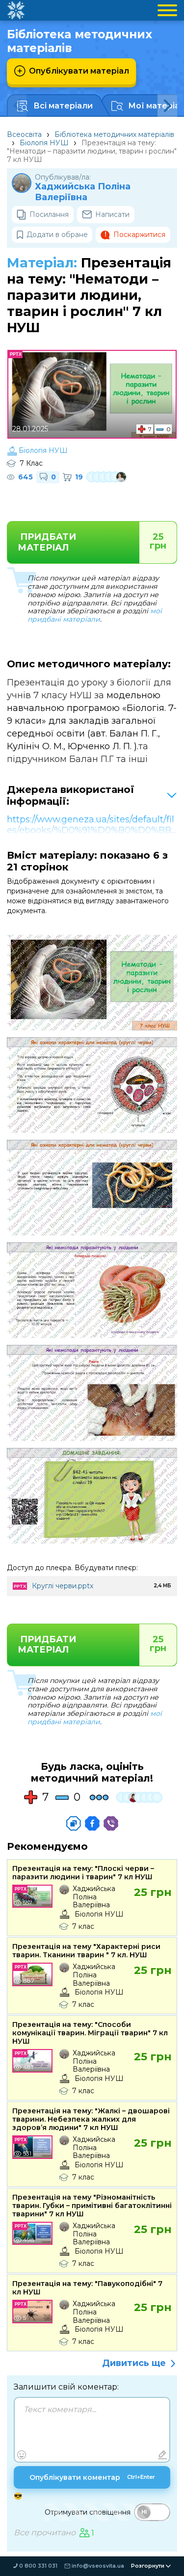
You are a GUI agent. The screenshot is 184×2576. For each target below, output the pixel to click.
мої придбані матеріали (95, 615)
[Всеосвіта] (16, 10)
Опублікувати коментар (92, 2477)
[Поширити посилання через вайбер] (111, 1823)
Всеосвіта (24, 134)
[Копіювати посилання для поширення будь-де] (74, 1823)
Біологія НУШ (44, 143)
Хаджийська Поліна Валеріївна (83, 192)
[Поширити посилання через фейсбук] (92, 1823)
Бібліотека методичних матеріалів (114, 134)
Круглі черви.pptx (63, 1586)
